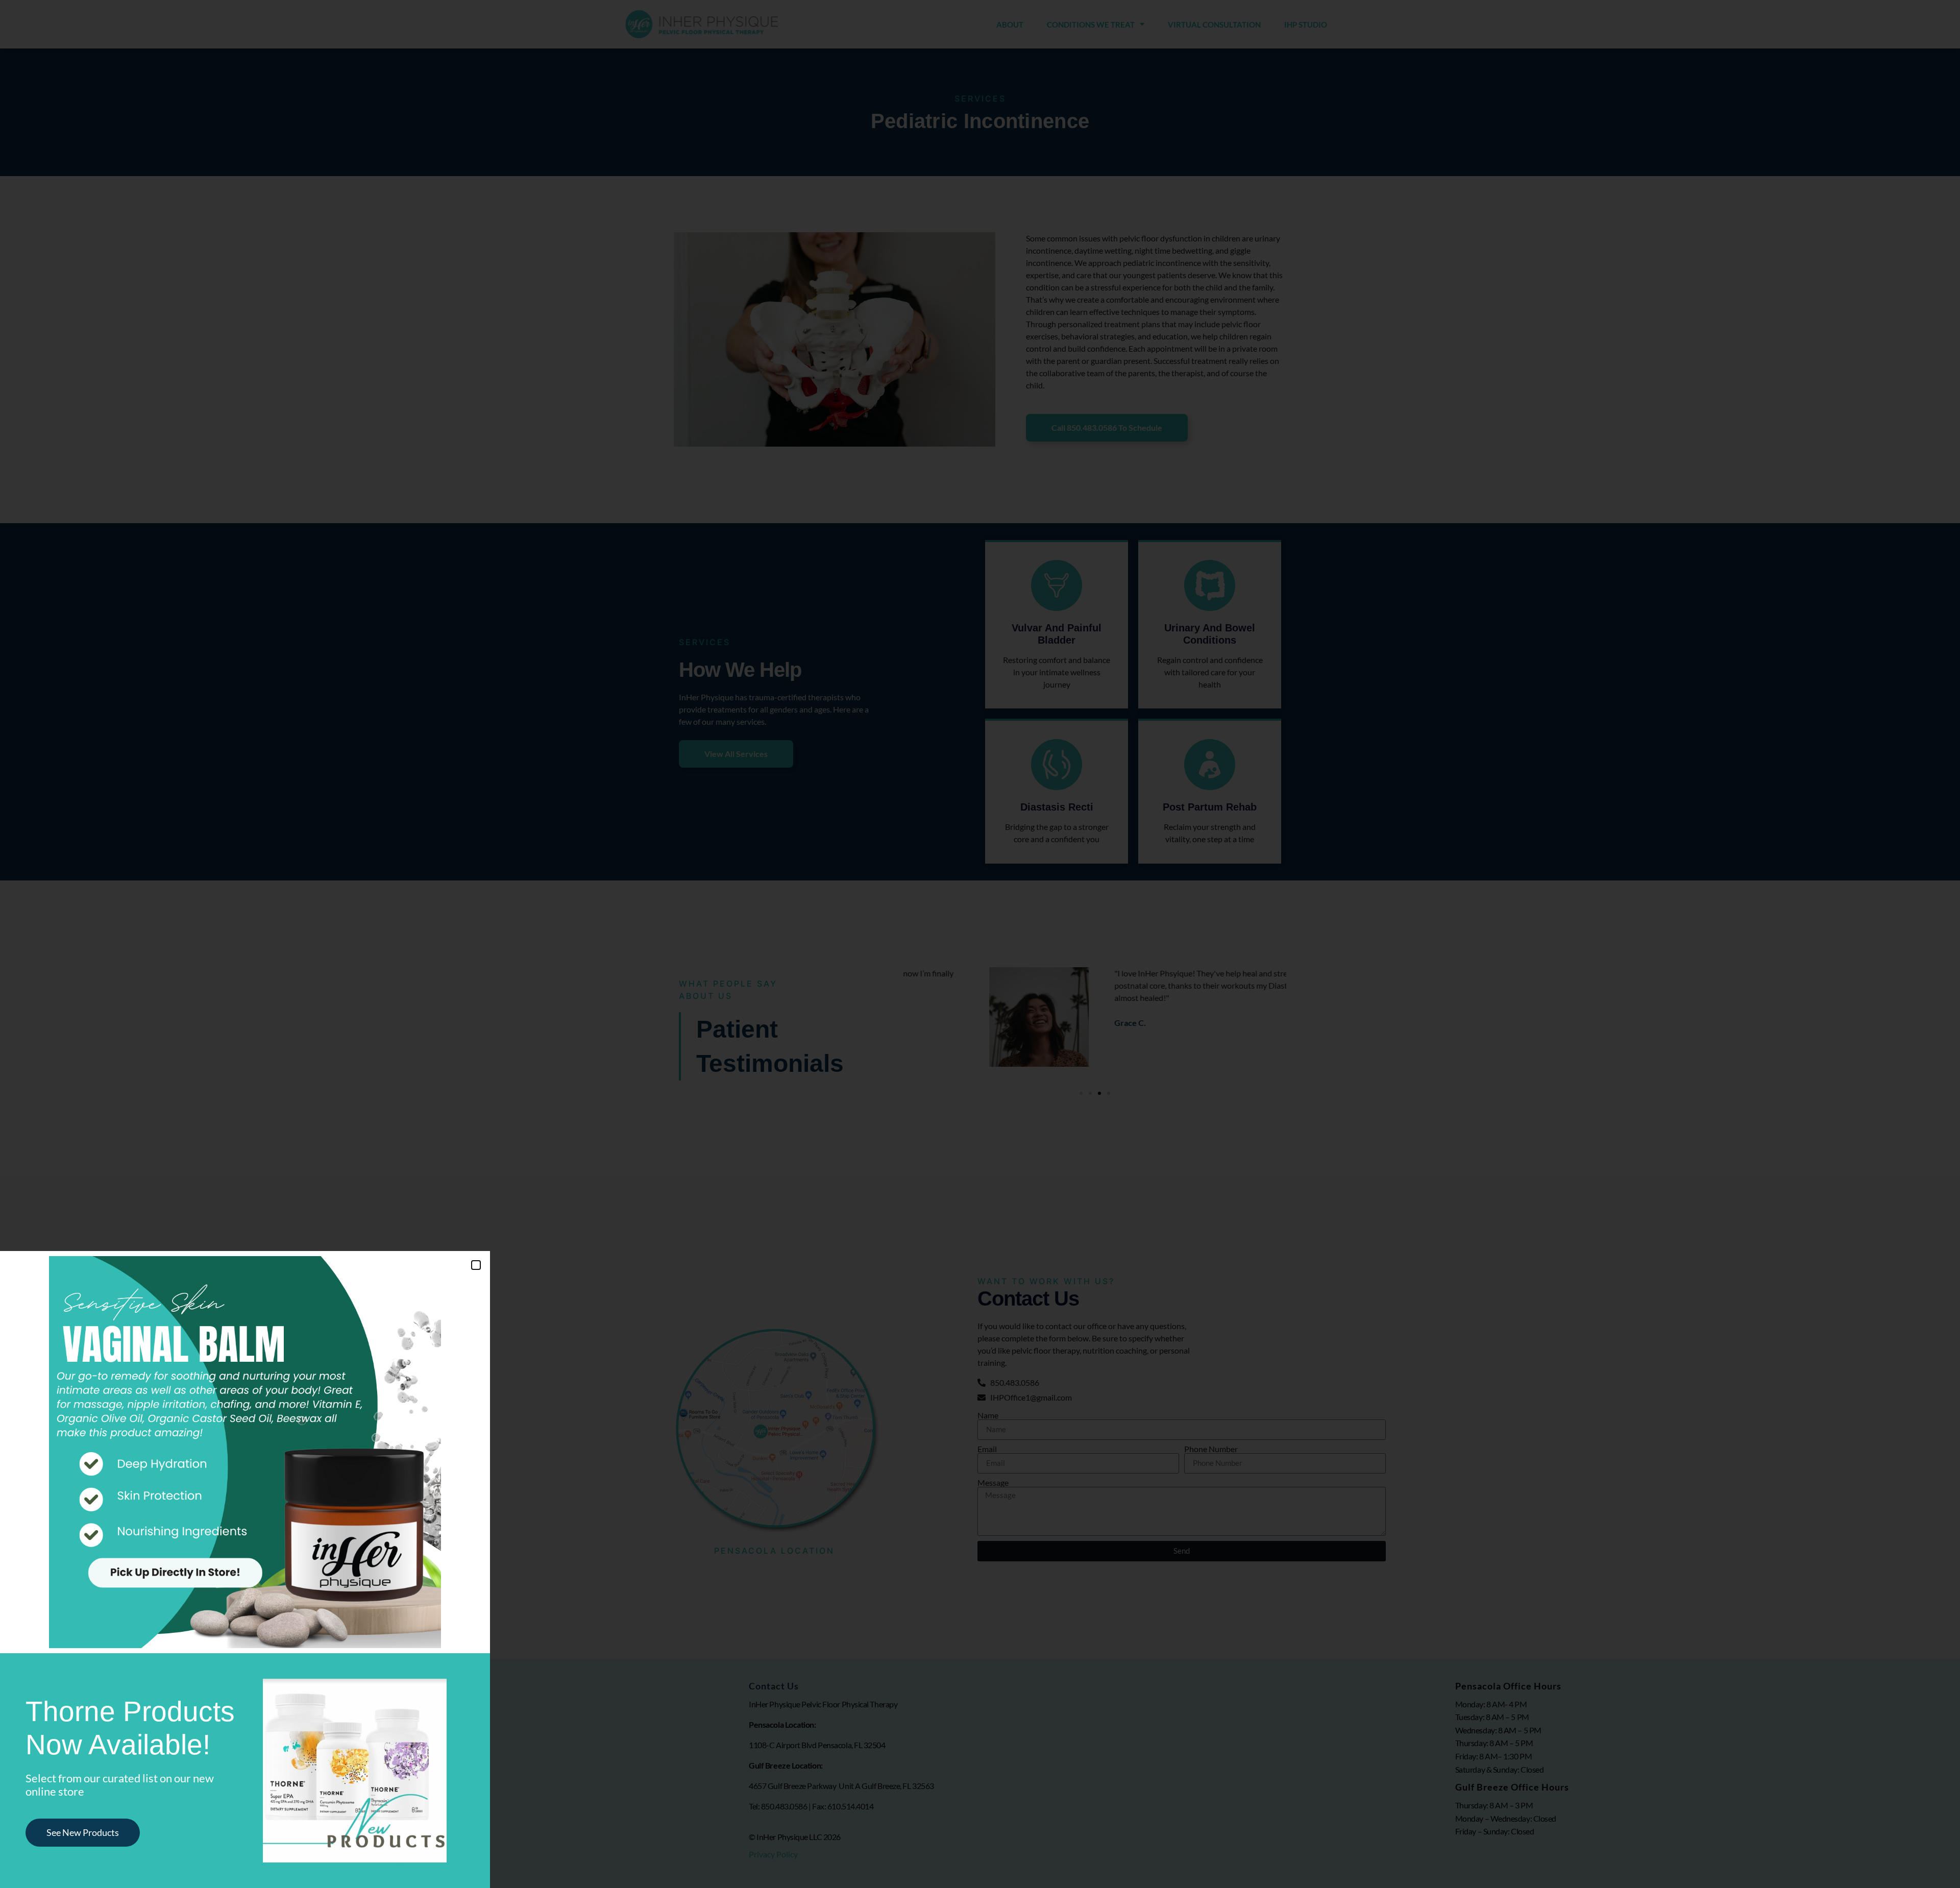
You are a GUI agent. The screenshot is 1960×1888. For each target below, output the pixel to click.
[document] (980, 944)
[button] (476, 1265)
